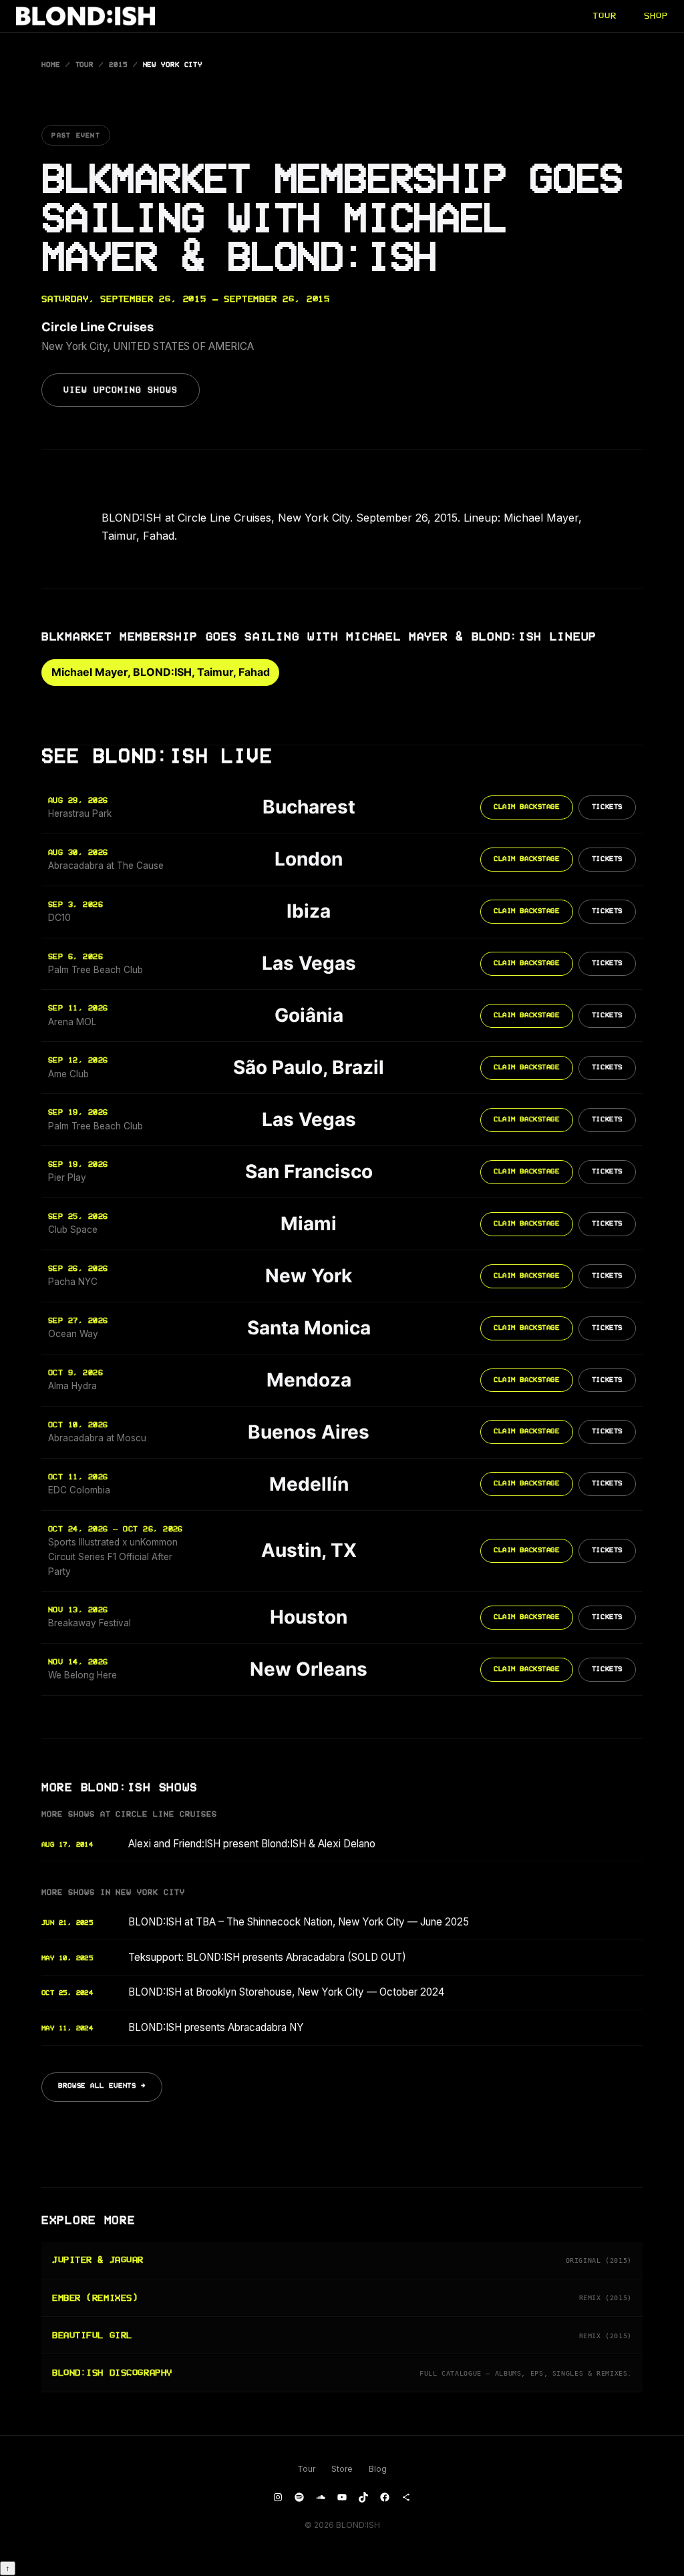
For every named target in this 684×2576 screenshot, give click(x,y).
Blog (378, 2469)
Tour (85, 65)
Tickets (607, 807)
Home (51, 65)
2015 (118, 65)
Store (342, 2469)
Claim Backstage (526, 807)
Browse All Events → (102, 2086)
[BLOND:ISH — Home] (85, 16)
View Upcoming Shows (121, 390)
